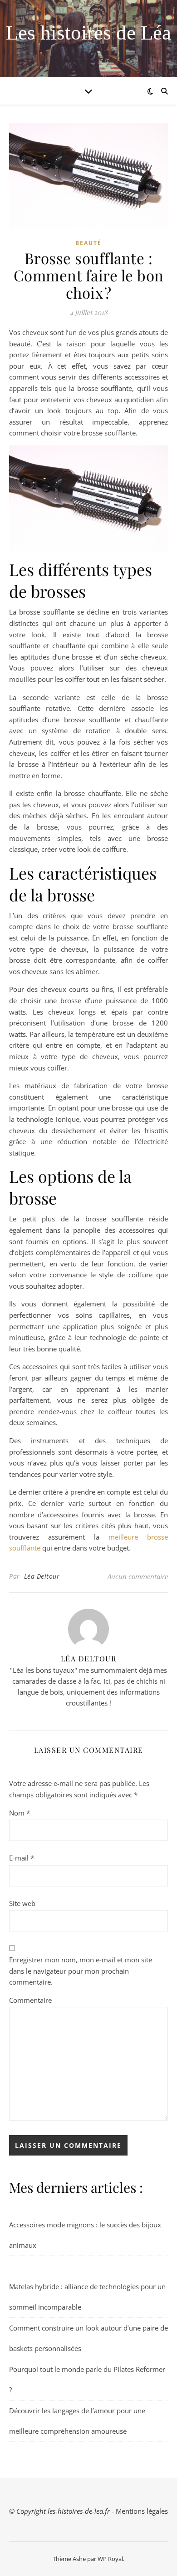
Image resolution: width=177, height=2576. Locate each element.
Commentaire (30, 2000)
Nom (20, 1813)
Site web (22, 1903)
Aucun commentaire (138, 1576)
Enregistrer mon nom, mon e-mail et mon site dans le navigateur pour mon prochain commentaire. (81, 1971)
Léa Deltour (42, 1576)
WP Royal (110, 2559)
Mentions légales (142, 2511)
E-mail (22, 1858)
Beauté (88, 243)
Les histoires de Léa (88, 33)
